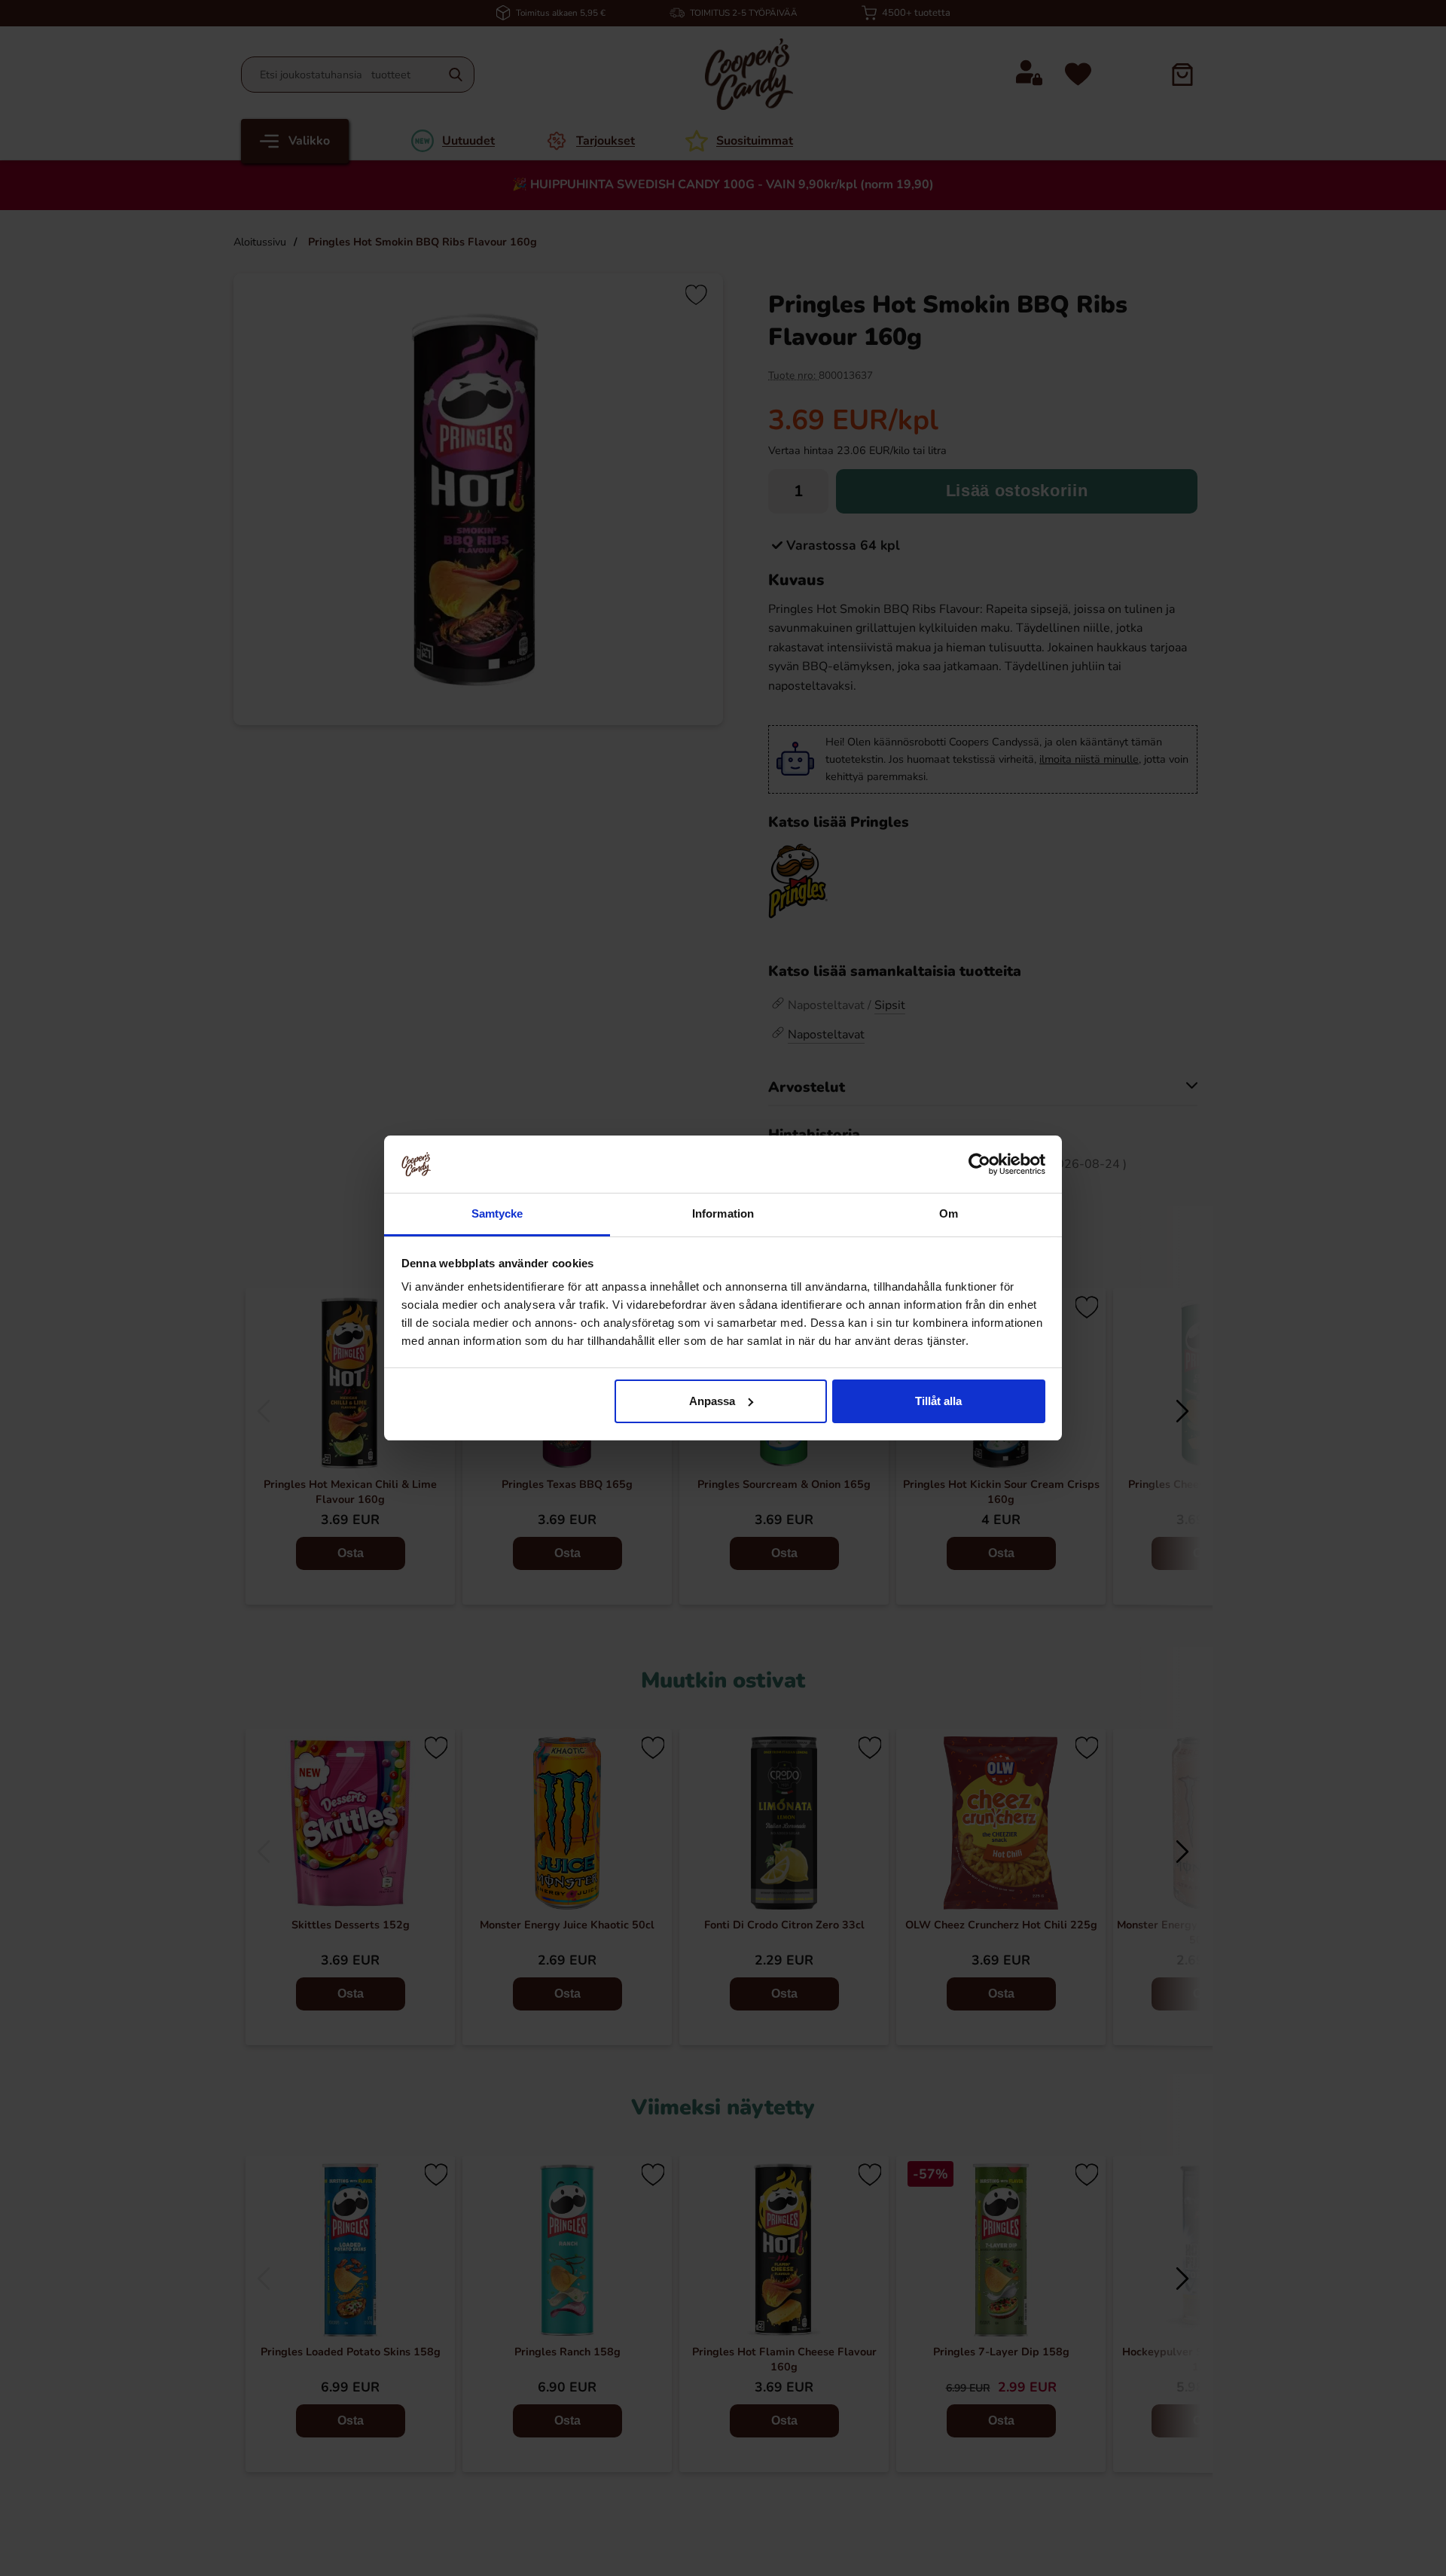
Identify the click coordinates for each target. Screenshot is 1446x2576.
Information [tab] (723, 1213)
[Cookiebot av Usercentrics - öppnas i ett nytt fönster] (979, 1164)
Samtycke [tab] (497, 1213)
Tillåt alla (938, 1401)
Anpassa (712, 1401)
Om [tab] (949, 1213)
